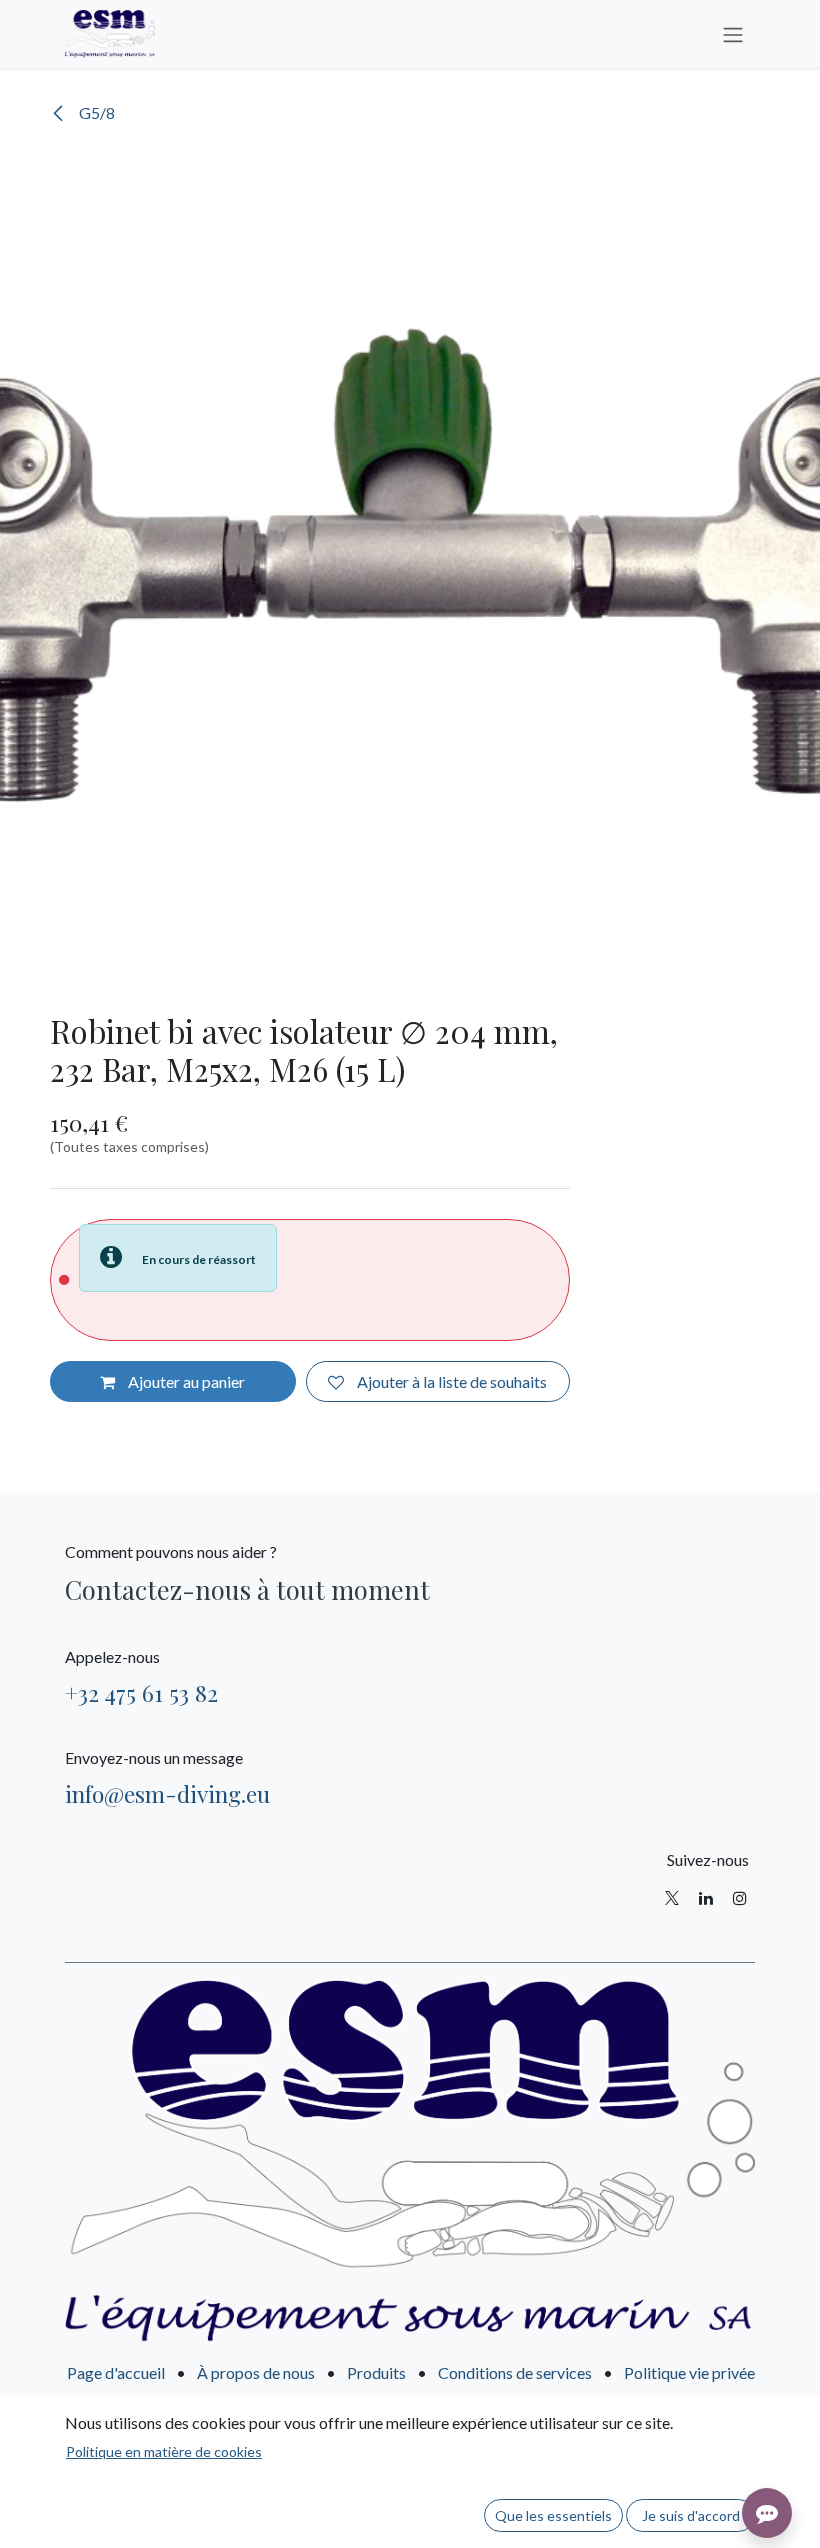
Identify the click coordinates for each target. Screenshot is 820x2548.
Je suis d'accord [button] (691, 2515)
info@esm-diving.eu (167, 1793)
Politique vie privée (689, 2372)
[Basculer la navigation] (733, 34)
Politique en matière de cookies (164, 2451)
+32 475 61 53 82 (141, 1692)
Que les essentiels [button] (553, 2515)
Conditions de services (515, 2372)
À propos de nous (256, 2372)
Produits (376, 2372)
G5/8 (95, 112)
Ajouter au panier (185, 1381)
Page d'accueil (116, 2372)
